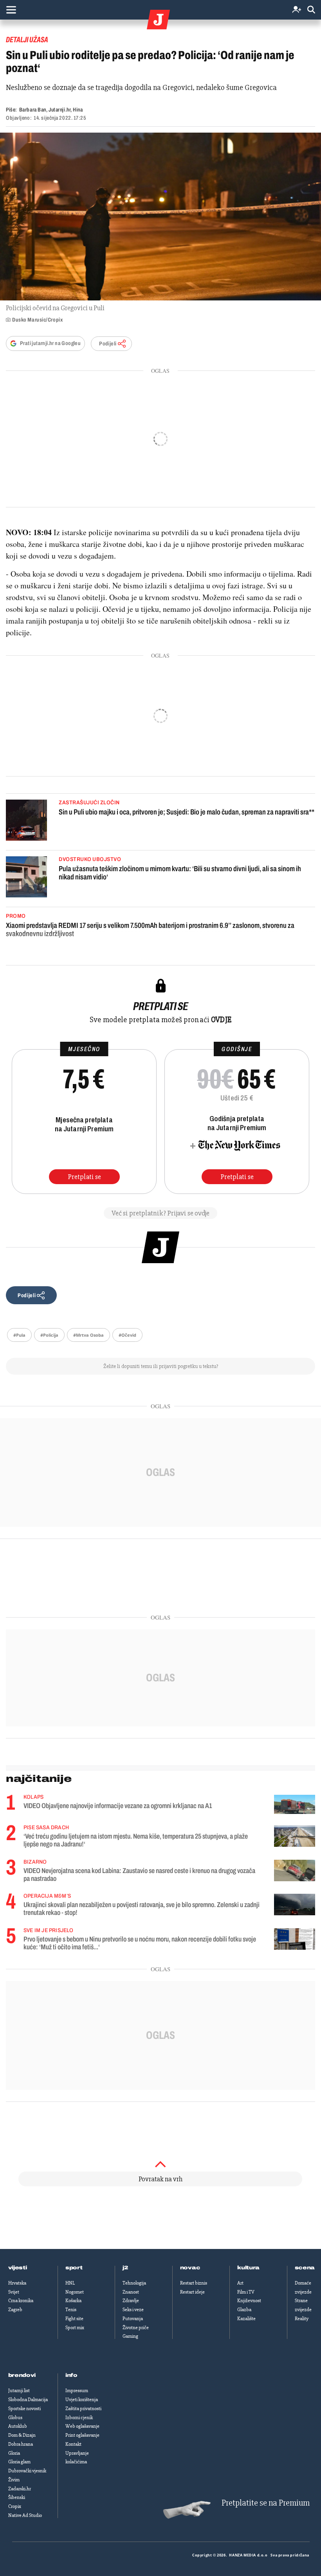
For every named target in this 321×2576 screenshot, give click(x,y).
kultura (248, 2268)
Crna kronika (21, 2301)
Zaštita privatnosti (83, 2409)
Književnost (249, 2301)
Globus (15, 2418)
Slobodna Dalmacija (28, 2400)
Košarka (73, 2301)
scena (305, 2268)
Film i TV (246, 2292)
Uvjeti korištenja (82, 2400)
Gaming (130, 2336)
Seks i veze (133, 2310)
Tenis (71, 2310)
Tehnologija (134, 2283)
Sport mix (75, 2328)
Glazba (244, 2310)
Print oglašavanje (82, 2435)
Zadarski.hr (20, 2489)
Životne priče (136, 2328)
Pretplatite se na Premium (266, 2503)
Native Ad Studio (25, 2515)
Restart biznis (194, 2283)
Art (240, 2283)
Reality (302, 2319)
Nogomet (75, 2292)
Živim (14, 2480)
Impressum (77, 2391)
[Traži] (311, 10)
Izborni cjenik (79, 2418)
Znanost (131, 2292)
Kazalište (246, 2319)
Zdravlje (131, 2301)
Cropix (15, 2506)
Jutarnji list (19, 2391)
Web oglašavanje (82, 2426)
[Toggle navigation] (11, 10)
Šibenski (17, 2497)
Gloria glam (19, 2462)
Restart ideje (192, 2292)
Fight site (74, 2319)
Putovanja (133, 2319)
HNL (70, 2283)
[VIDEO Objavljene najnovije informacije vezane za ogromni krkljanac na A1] (295, 1804)
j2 (125, 2268)
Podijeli (108, 344)
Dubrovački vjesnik (27, 2471)
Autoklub (18, 2426)
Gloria (14, 2453)
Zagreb (15, 2310)
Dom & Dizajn (22, 2435)
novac (190, 2268)
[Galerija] (160, 217)
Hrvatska (17, 2283)
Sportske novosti (24, 2409)
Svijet (14, 2292)
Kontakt (73, 2444)
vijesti (18, 2268)
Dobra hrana (21, 2444)
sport (74, 2268)
